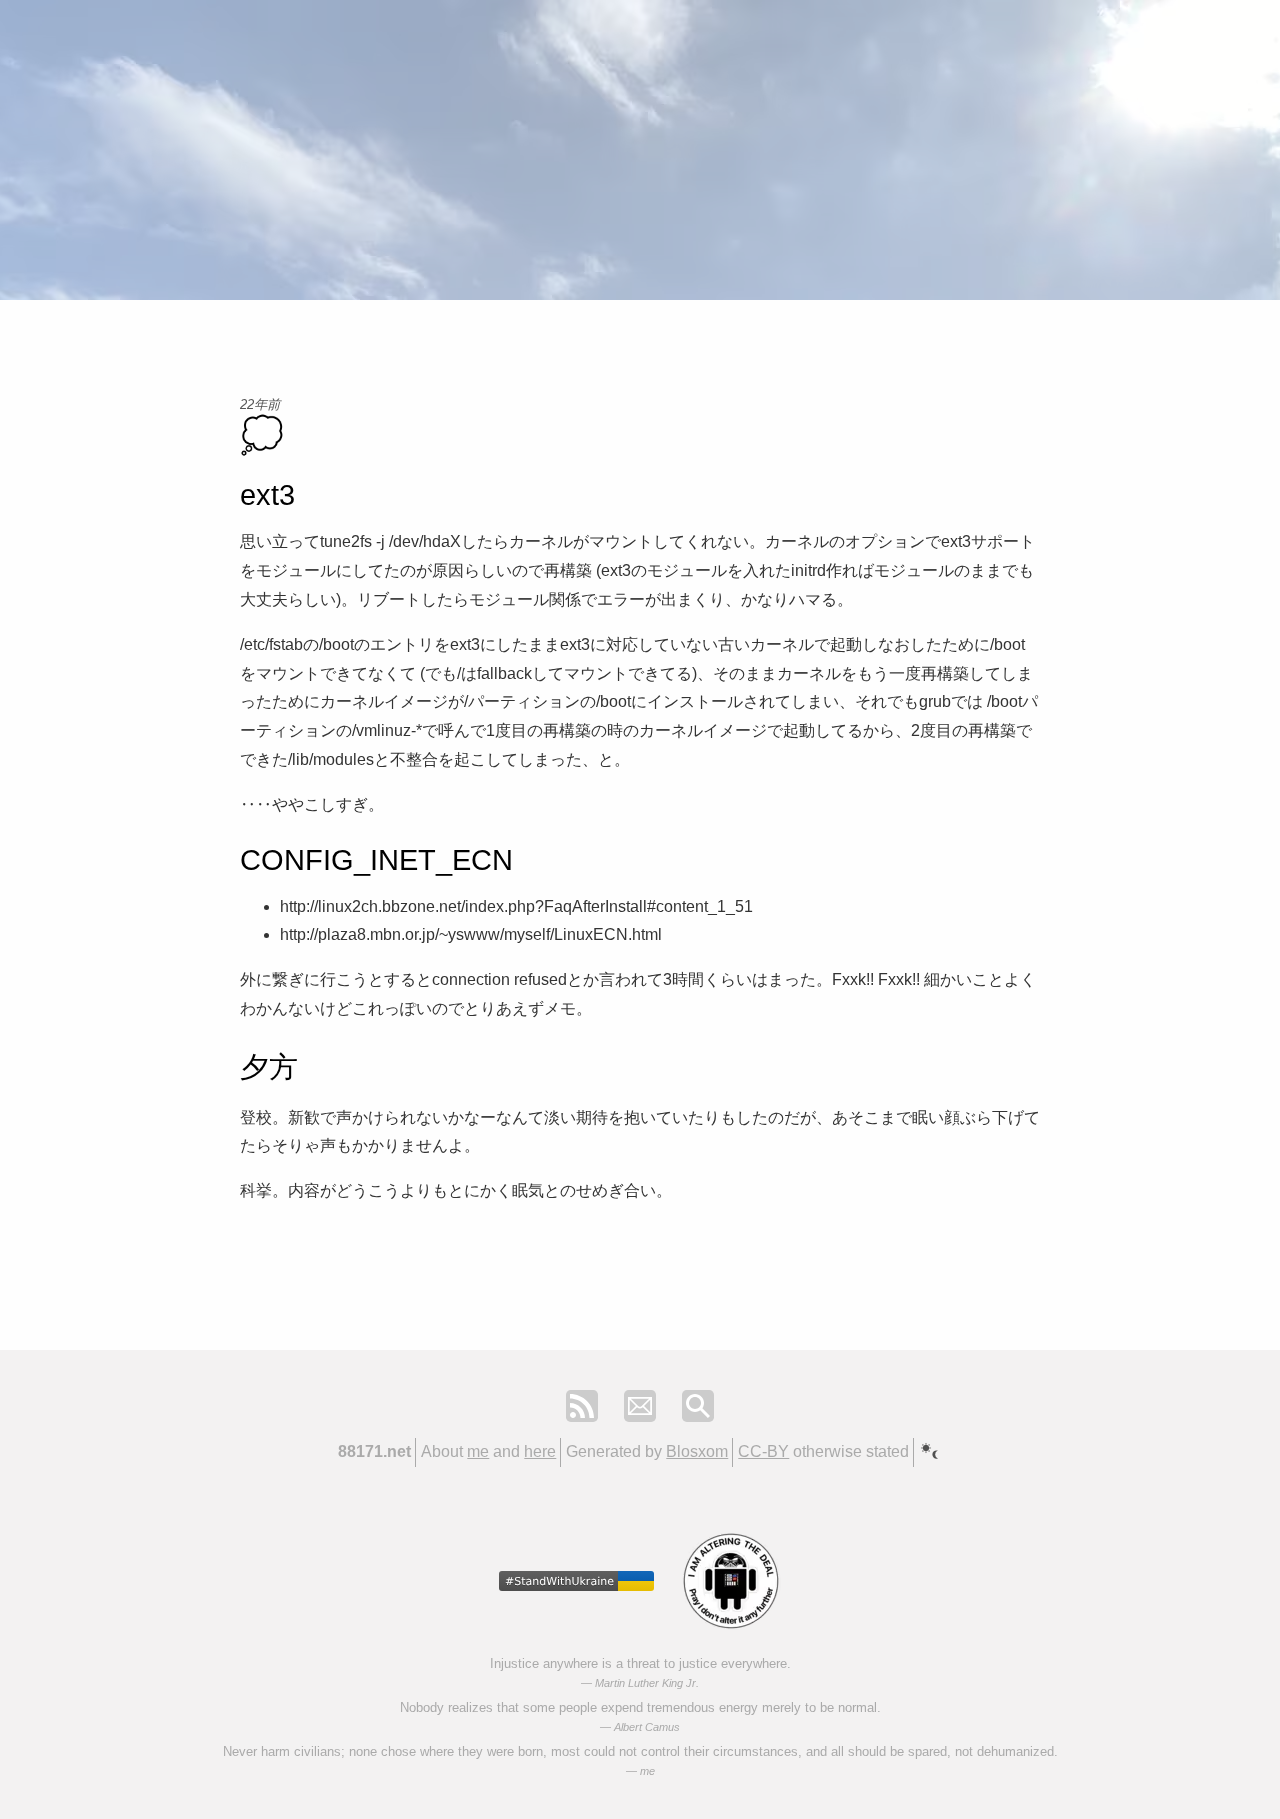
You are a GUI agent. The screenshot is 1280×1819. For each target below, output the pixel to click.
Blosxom (697, 1451)
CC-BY (763, 1451)
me (478, 1451)
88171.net (374, 1451)
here (540, 1451)
